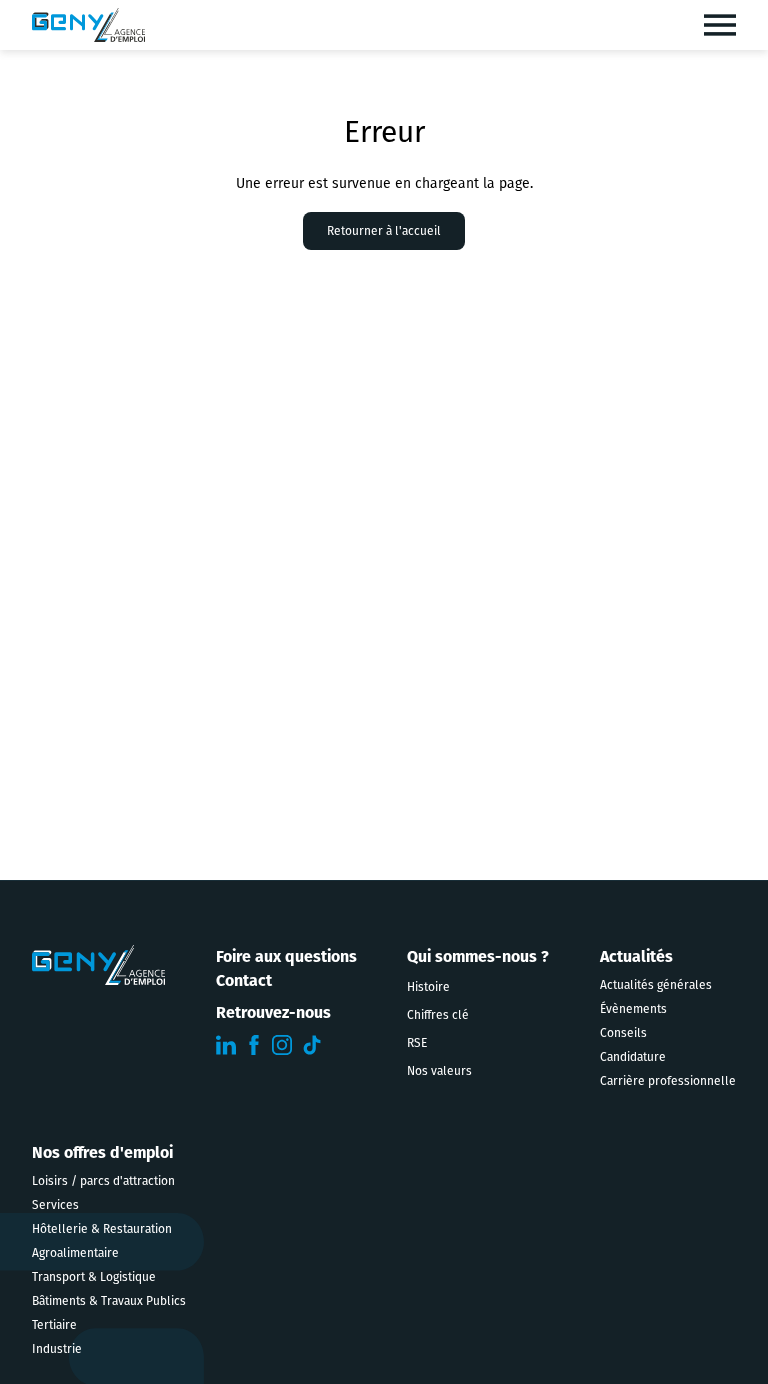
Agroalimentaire (75, 1253)
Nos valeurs (439, 1071)
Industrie (57, 1349)
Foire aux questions (286, 956)
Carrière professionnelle (668, 1081)
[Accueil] (88, 25)
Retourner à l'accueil (384, 231)
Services (55, 1205)
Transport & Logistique (94, 1277)
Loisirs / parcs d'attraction (103, 1181)
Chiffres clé (438, 1015)
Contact (244, 980)
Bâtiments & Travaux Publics (109, 1301)
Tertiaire (54, 1325)
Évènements (633, 1009)
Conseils (623, 1033)
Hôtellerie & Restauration (102, 1229)
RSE (417, 1043)
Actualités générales (656, 985)
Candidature (633, 1057)
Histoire (428, 987)
